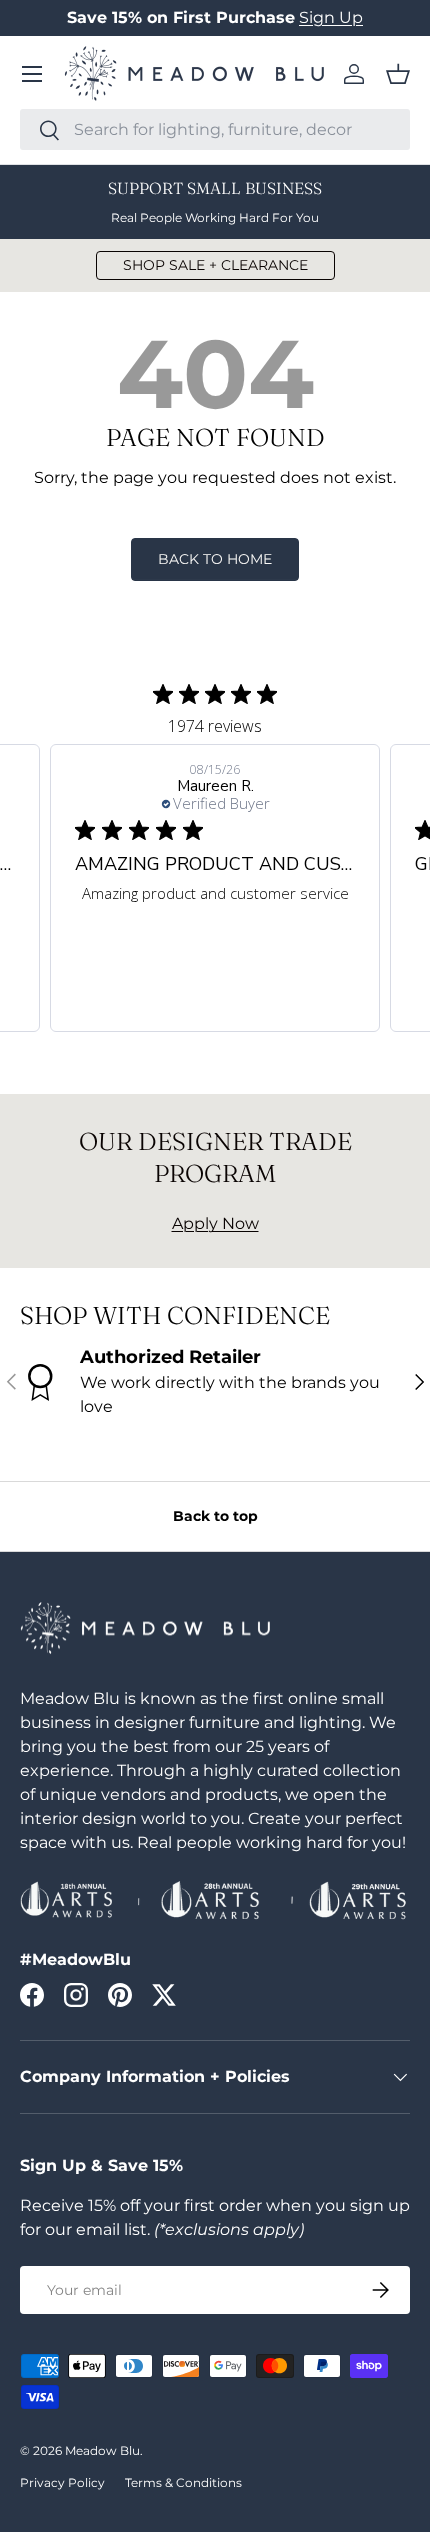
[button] (398, 74)
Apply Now (215, 1223)
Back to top (215, 1516)
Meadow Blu (102, 2450)
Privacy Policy (62, 2482)
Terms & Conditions (183, 2482)
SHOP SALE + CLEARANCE (215, 265)
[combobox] (215, 129)
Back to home (215, 559)
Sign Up (331, 17)
